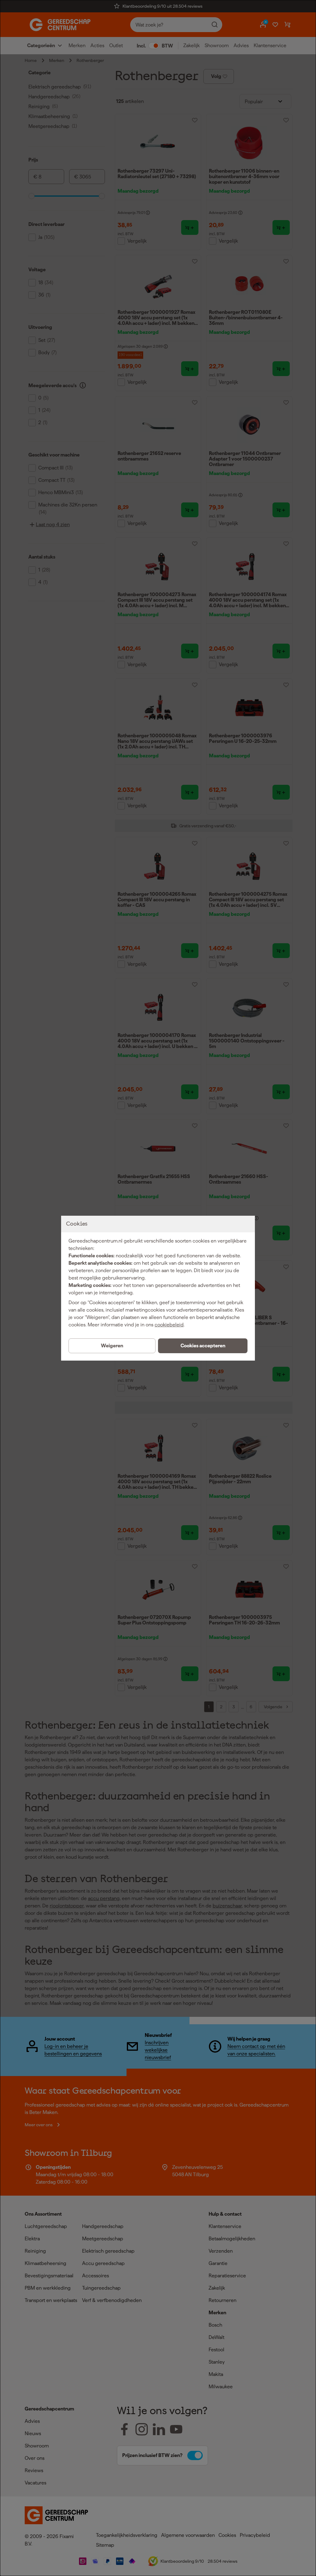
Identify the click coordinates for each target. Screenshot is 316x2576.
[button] (203, 1346)
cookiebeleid (169, 1325)
